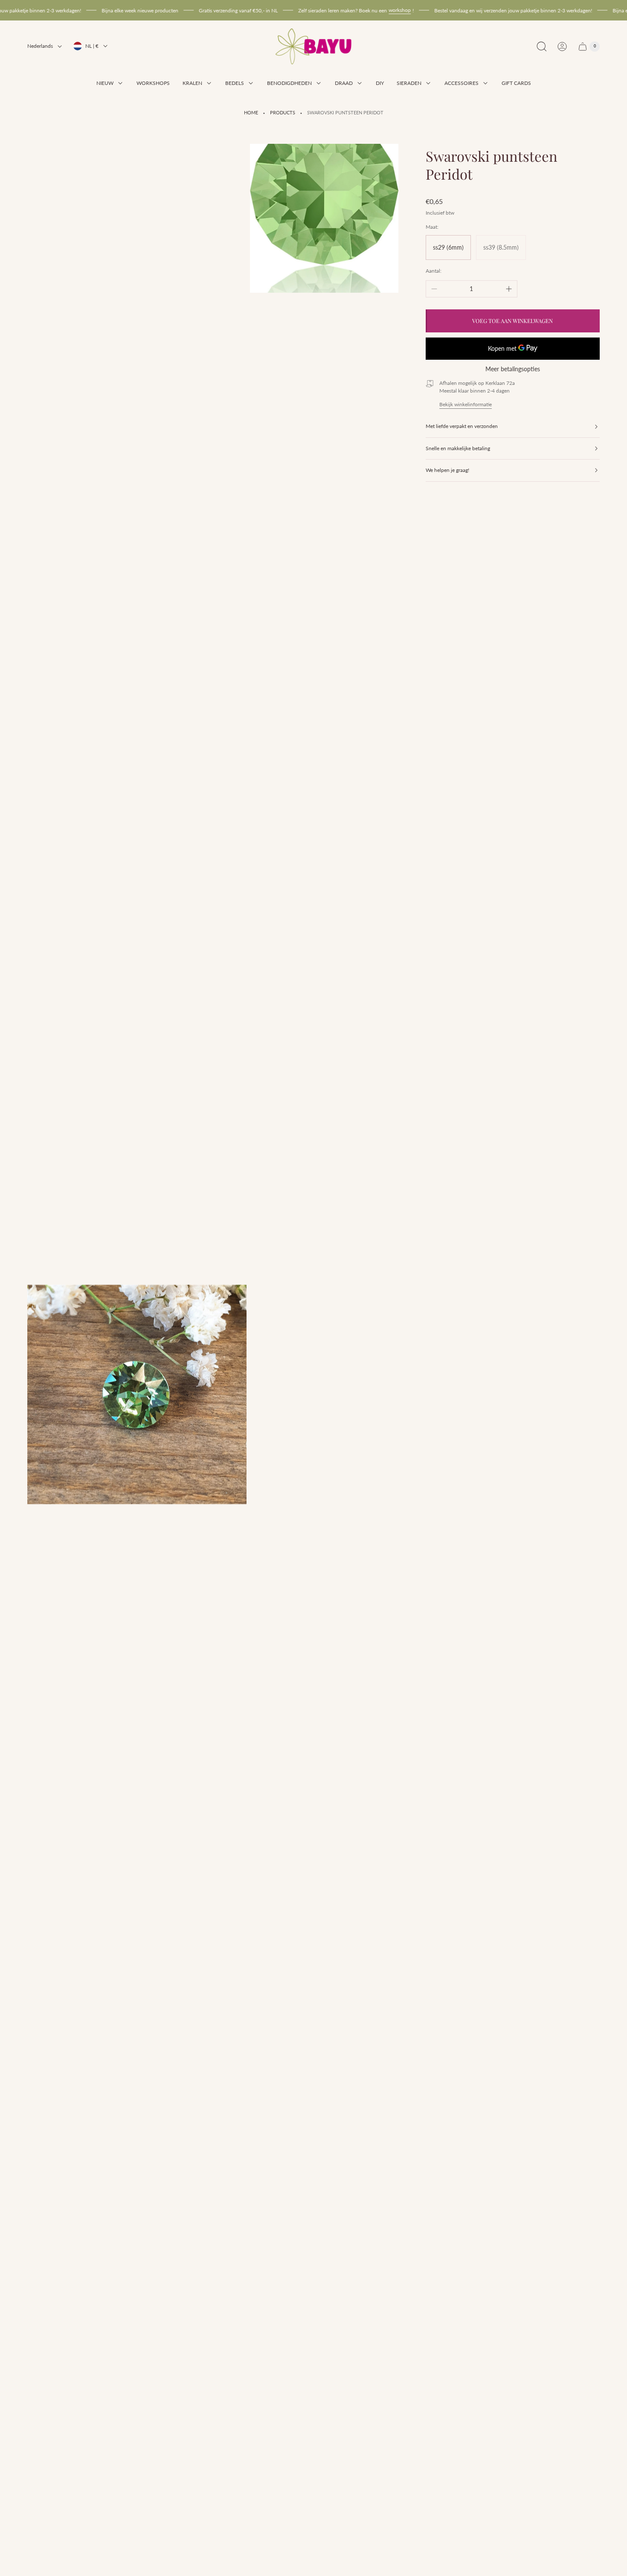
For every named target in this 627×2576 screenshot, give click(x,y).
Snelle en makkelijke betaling (458, 448)
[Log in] (562, 47)
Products (283, 113)
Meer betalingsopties (513, 369)
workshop (366, 10)
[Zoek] (542, 47)
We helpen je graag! (447, 470)
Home (251, 113)
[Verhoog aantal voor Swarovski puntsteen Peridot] (509, 289)
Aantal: (434, 271)
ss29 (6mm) (448, 247)
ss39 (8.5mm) (501, 247)
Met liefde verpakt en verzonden (462, 426)
